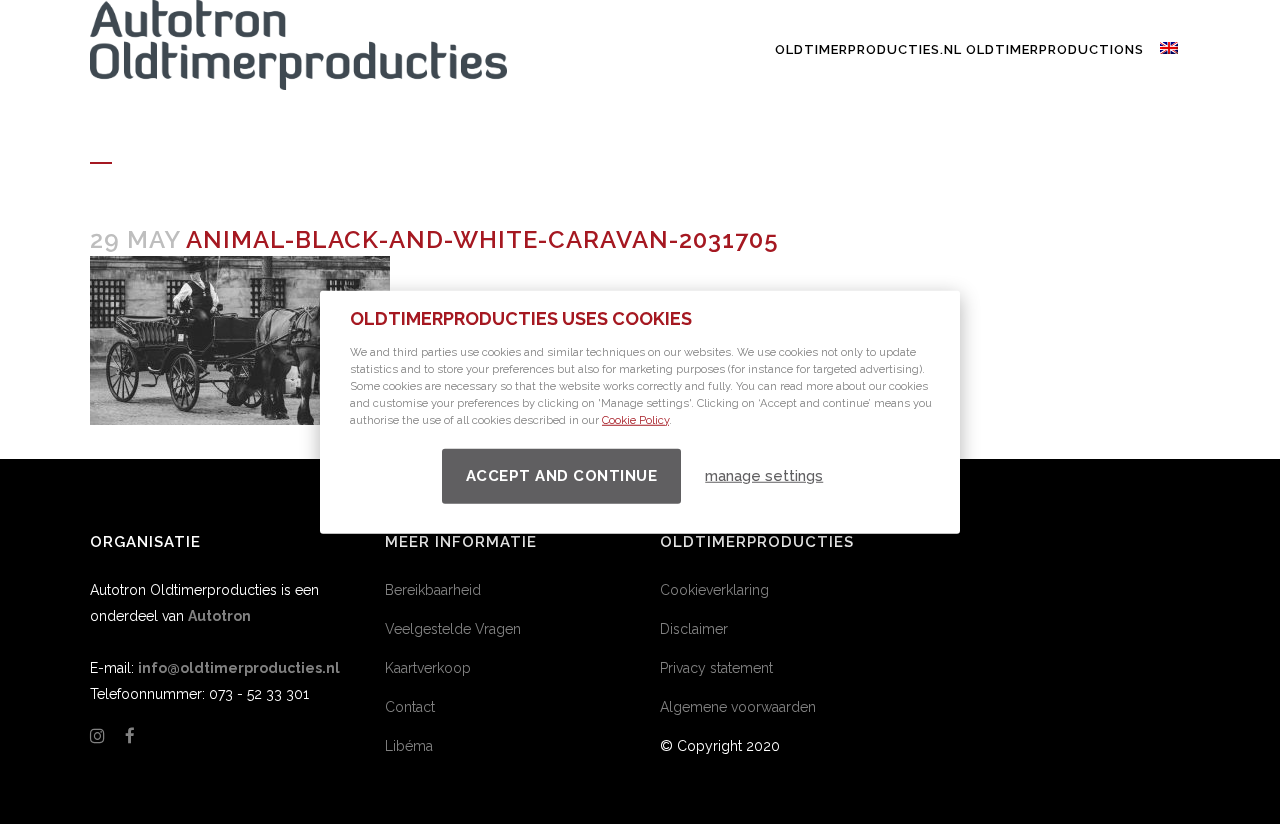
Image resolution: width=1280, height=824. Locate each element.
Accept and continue (562, 475)
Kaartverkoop (428, 668)
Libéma (409, 746)
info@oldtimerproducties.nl (239, 668)
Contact (410, 707)
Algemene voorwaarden (738, 707)
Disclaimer (694, 629)
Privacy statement (716, 668)
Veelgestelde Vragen (453, 629)
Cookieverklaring (714, 590)
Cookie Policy (635, 419)
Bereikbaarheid (433, 590)
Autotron (219, 616)
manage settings (764, 476)
